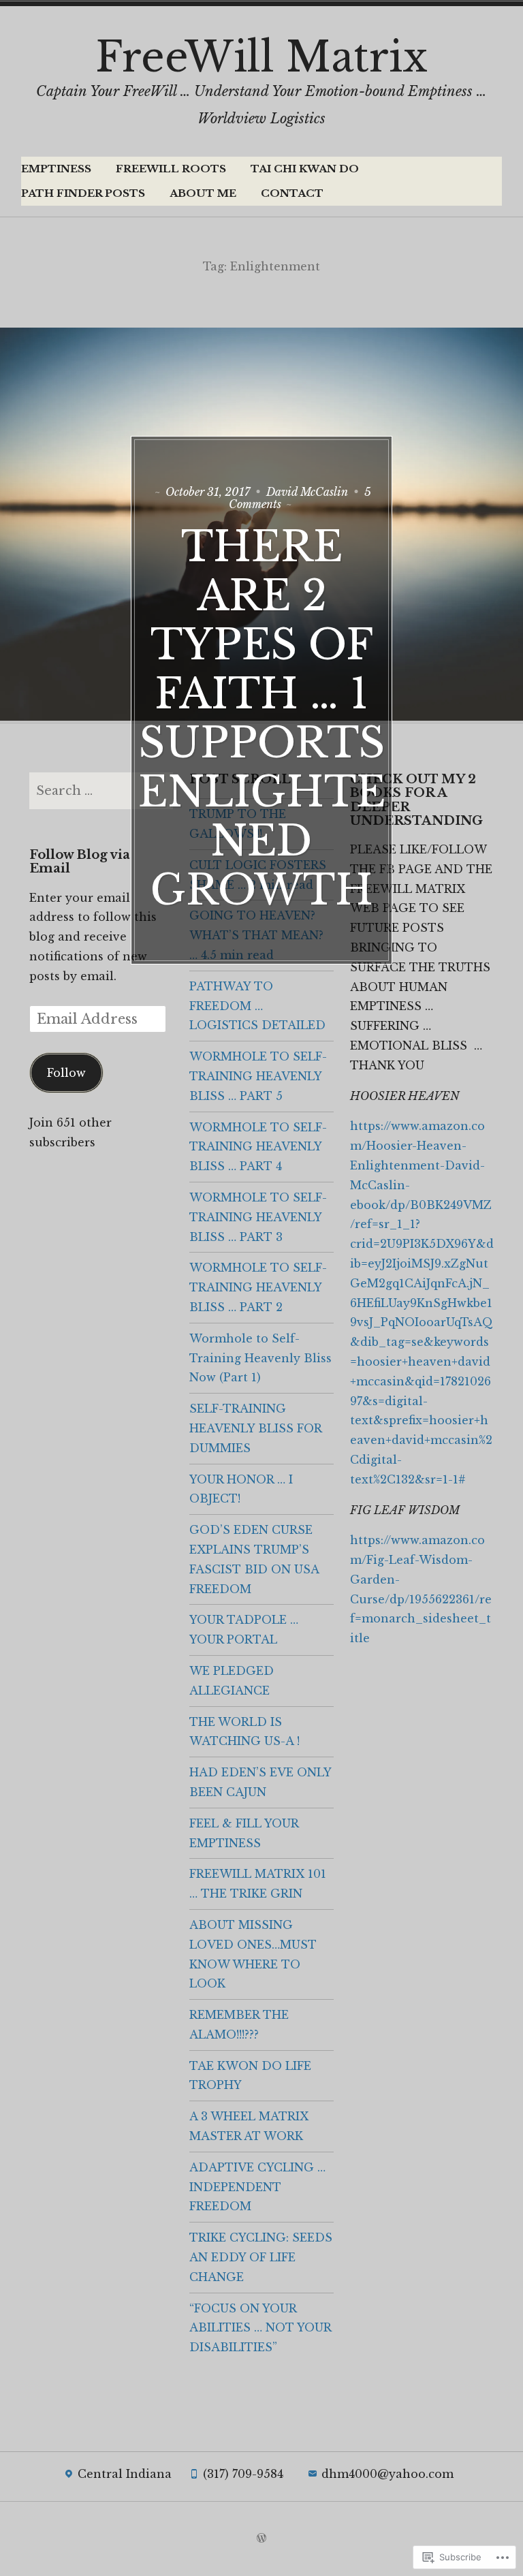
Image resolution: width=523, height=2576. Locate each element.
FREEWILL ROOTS (171, 169)
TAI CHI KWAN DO (305, 169)
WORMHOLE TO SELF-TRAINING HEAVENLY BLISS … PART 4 (258, 1147)
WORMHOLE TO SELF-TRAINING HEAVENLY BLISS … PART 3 (258, 1217)
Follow (66, 1073)
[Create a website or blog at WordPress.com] (261, 2539)
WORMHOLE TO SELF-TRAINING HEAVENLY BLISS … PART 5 (258, 1076)
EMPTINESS (56, 169)
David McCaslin (307, 492)
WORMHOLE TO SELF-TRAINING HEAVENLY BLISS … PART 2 (258, 1287)
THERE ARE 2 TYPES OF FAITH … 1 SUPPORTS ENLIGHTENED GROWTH (262, 719)
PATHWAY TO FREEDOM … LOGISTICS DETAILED (257, 1006)
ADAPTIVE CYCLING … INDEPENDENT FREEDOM (257, 2187)
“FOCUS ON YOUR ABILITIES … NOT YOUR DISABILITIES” (260, 2328)
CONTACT (292, 193)
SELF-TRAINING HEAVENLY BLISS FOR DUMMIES (255, 1428)
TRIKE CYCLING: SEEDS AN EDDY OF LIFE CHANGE (261, 2257)
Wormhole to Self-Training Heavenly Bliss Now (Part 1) (260, 1358)
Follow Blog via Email (80, 862)
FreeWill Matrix (261, 57)
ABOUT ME (203, 193)
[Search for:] (101, 791)
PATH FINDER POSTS (83, 193)
